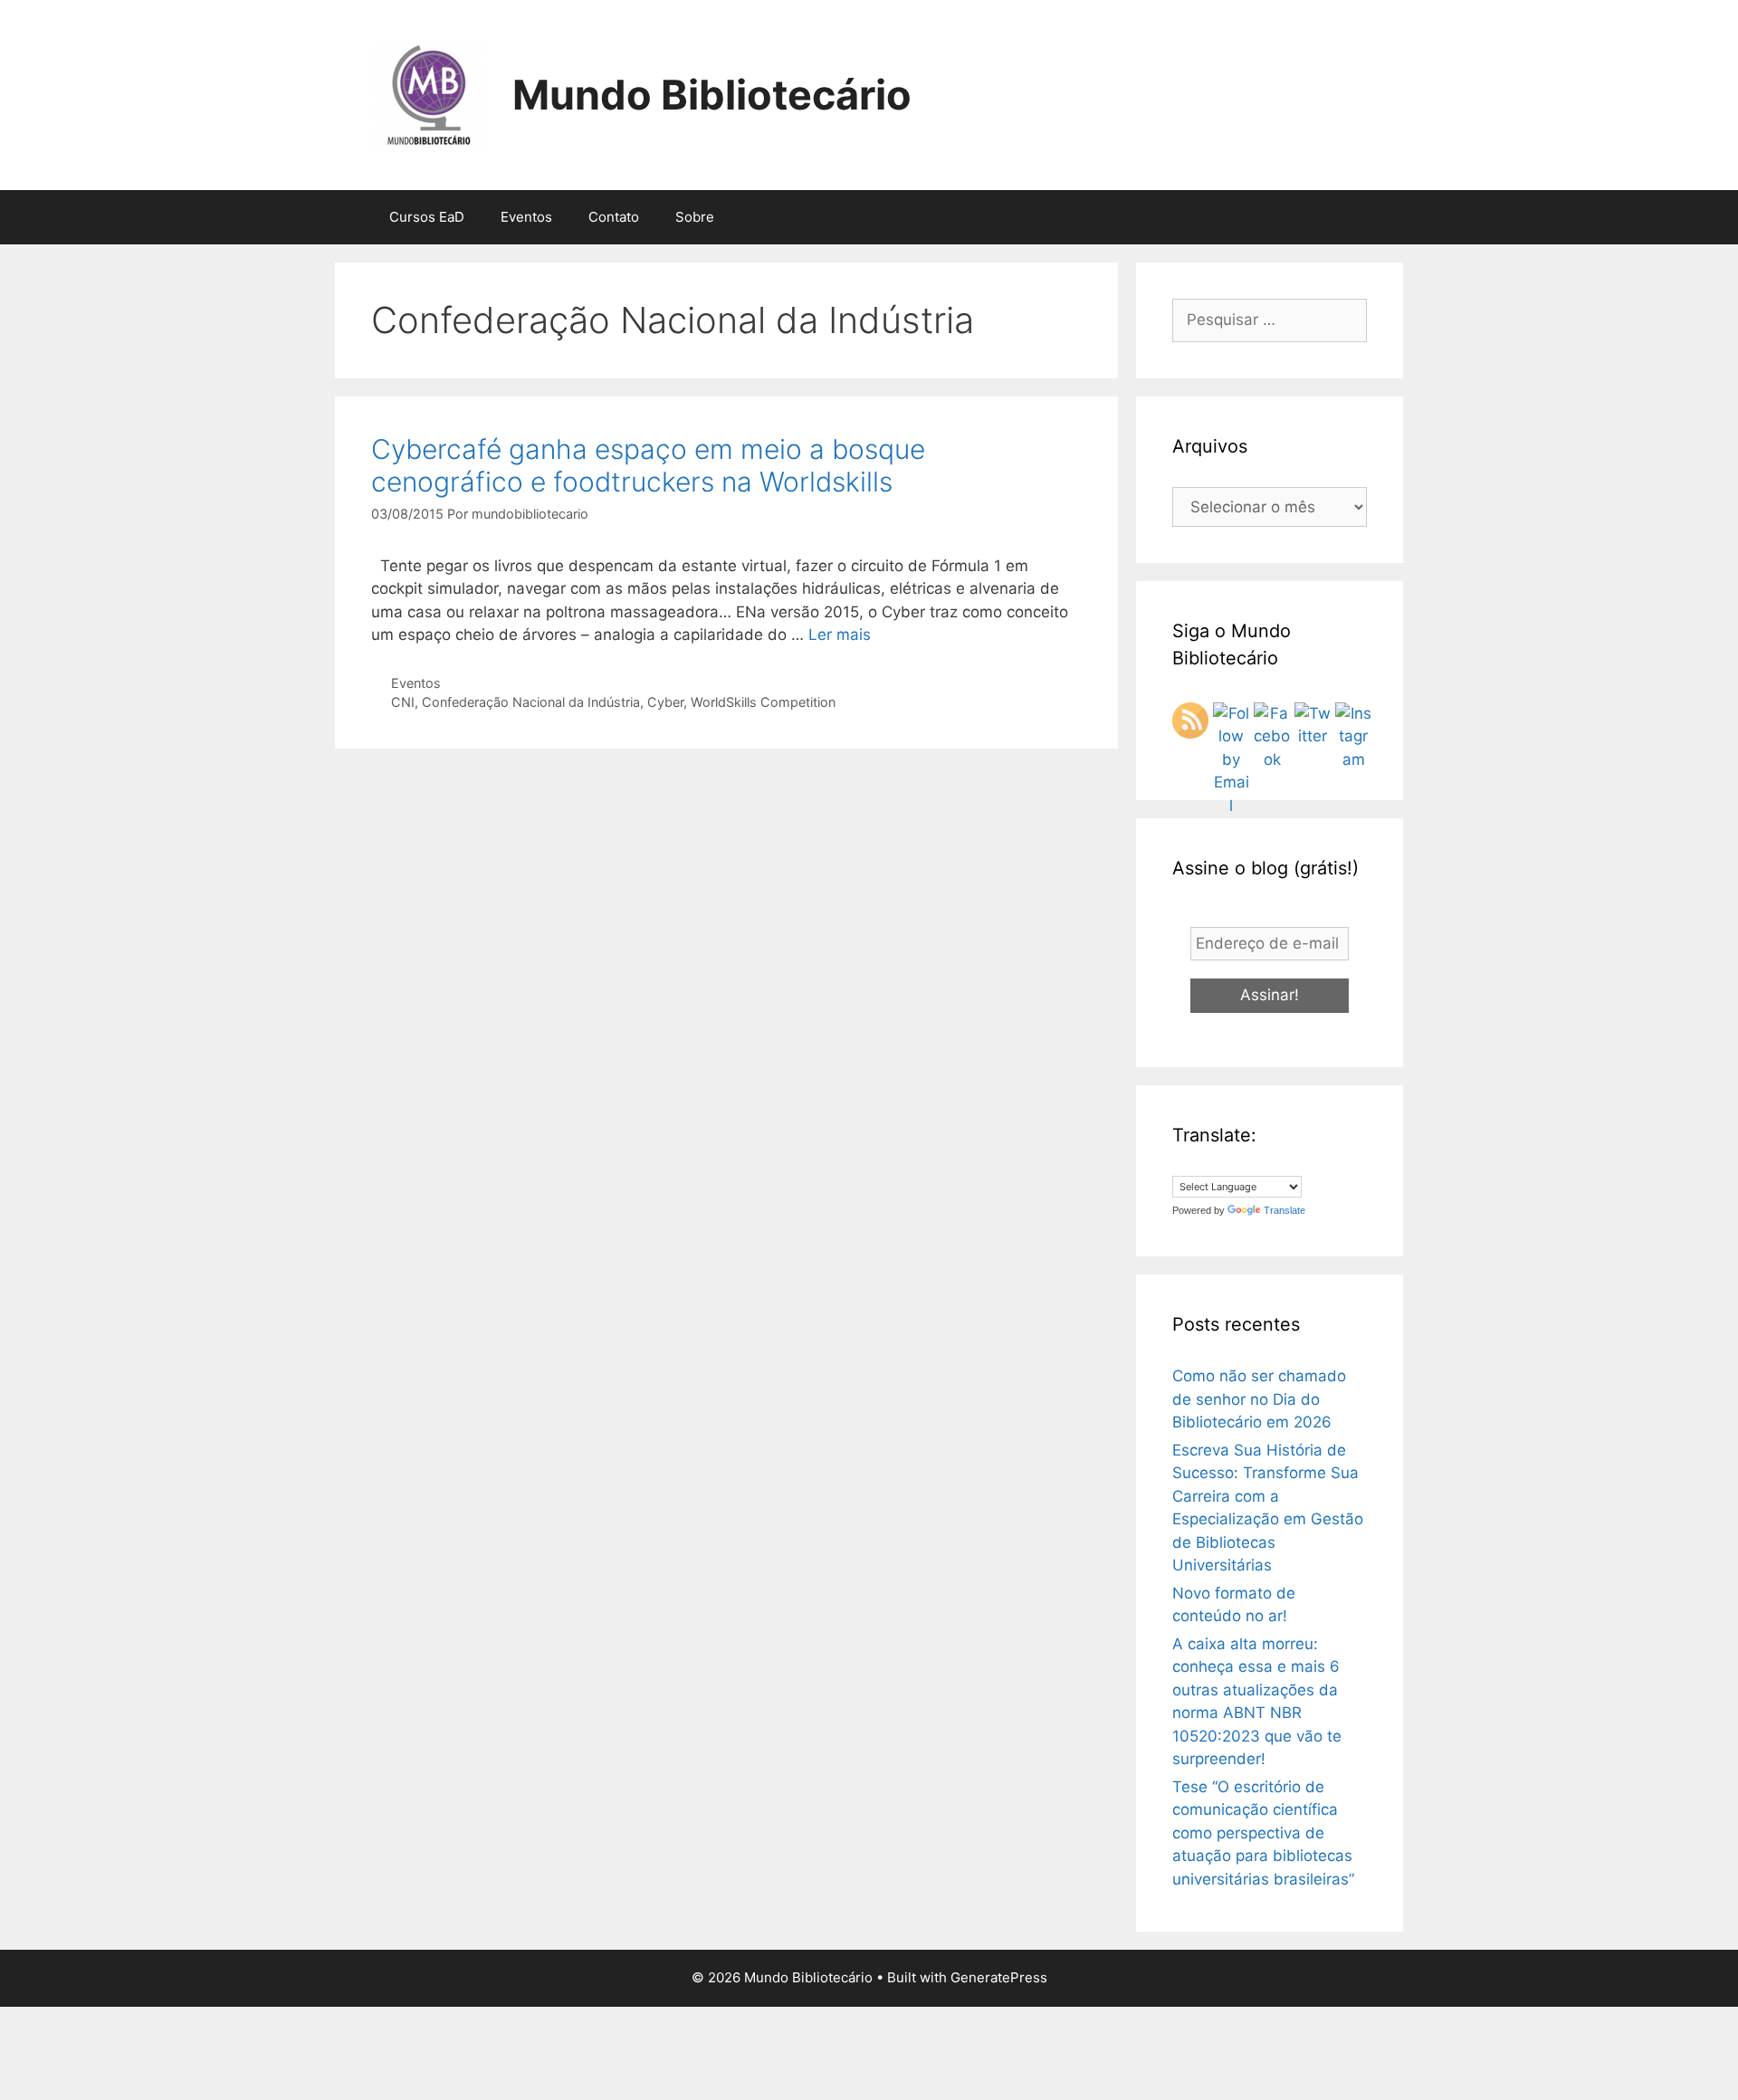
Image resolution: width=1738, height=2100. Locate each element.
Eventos (526, 217)
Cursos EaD (427, 217)
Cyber (665, 702)
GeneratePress (999, 1977)
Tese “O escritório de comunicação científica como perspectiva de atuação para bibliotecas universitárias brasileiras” (1263, 1833)
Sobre (695, 217)
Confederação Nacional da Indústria (531, 702)
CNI (403, 702)
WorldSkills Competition (763, 702)
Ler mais (840, 635)
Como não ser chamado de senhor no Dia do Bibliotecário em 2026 (1259, 1399)
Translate (1284, 1210)
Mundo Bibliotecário (712, 95)
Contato (614, 217)
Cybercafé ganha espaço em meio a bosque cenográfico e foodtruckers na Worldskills (648, 465)
